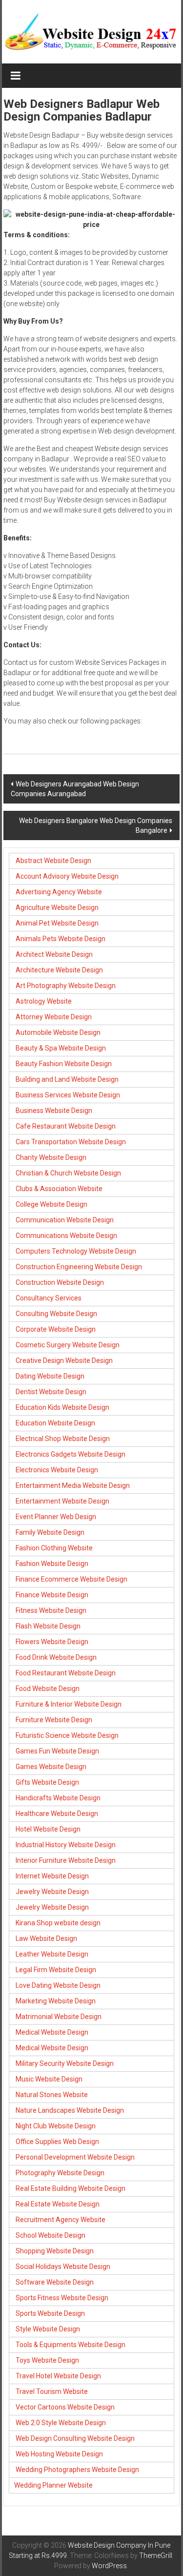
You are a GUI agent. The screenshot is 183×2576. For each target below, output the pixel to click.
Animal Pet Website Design (57, 923)
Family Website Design (50, 1532)
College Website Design (51, 1204)
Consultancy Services (49, 1298)
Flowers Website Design (52, 1642)
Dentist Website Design (51, 1392)
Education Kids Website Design (62, 1407)
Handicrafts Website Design (58, 1798)
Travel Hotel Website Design (58, 2376)
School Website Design (51, 2235)
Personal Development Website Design (75, 2157)
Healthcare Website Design (57, 1814)
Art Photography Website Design (66, 986)
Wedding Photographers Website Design (77, 2470)
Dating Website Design (50, 1376)
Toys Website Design (47, 2360)
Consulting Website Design (56, 1314)
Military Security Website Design (65, 2063)
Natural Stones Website (52, 2095)
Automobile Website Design (58, 1032)
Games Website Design (51, 1767)
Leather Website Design (52, 1954)
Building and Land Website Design (67, 1079)
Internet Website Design (52, 1876)
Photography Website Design (60, 2173)
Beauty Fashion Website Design (64, 1064)
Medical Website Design (52, 2032)
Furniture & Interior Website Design (69, 1704)
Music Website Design (49, 2079)
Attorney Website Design (54, 1017)
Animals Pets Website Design (61, 939)
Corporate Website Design (56, 1329)
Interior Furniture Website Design (66, 1860)
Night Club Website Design (56, 2126)
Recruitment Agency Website (61, 2220)
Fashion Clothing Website (54, 1548)
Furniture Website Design (54, 1720)
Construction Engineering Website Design (79, 1267)
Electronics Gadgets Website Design (71, 1454)
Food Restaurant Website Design (66, 1673)
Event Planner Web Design (56, 1517)
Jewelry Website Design (52, 1892)
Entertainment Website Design (62, 1501)
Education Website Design (55, 1423)
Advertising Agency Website (59, 892)
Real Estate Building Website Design (71, 2188)
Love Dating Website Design (58, 1985)
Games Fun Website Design (57, 1751)
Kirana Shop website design (58, 1923)
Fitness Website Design (51, 1610)
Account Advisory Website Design (67, 876)
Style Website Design (48, 2329)
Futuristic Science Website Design (67, 1735)
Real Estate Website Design (58, 2204)
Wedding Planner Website (54, 2485)
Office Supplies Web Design (57, 2142)
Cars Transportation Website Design (71, 1142)
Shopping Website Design (55, 2251)
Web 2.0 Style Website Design (61, 2423)
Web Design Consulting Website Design (75, 2438)
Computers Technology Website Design (76, 1251)
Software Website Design (55, 2282)
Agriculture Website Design (57, 907)
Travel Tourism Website (52, 2391)
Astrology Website (44, 1001)
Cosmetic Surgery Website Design (68, 1345)
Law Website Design (46, 1938)
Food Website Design (48, 1689)
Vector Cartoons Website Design (65, 2407)
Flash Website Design (48, 1626)
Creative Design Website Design (64, 1360)
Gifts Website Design (47, 1782)
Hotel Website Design (48, 1829)
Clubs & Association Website (59, 1189)
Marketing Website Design (56, 2001)
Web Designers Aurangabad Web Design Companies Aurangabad (75, 789)
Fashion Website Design (52, 1564)
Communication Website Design (65, 1220)
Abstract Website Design (53, 861)
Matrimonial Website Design (59, 2017)
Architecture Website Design (59, 970)
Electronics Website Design (57, 1470)
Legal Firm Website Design (56, 1970)
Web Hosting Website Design (59, 2454)
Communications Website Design (66, 1236)
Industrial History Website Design (66, 1845)
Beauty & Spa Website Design (61, 1048)
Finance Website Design (52, 1595)
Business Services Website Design (68, 1095)
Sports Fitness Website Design (62, 2298)
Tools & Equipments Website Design (71, 2345)
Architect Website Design (54, 954)
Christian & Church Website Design (68, 1173)
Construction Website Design (60, 1282)
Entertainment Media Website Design (73, 1485)
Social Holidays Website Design (63, 2267)
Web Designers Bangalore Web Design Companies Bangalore (96, 825)
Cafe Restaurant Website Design (66, 1126)
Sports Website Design (50, 2313)
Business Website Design (54, 1111)
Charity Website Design (51, 1157)
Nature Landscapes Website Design (70, 2110)
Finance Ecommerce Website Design (71, 1579)
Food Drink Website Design (56, 1657)
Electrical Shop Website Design (63, 1439)
